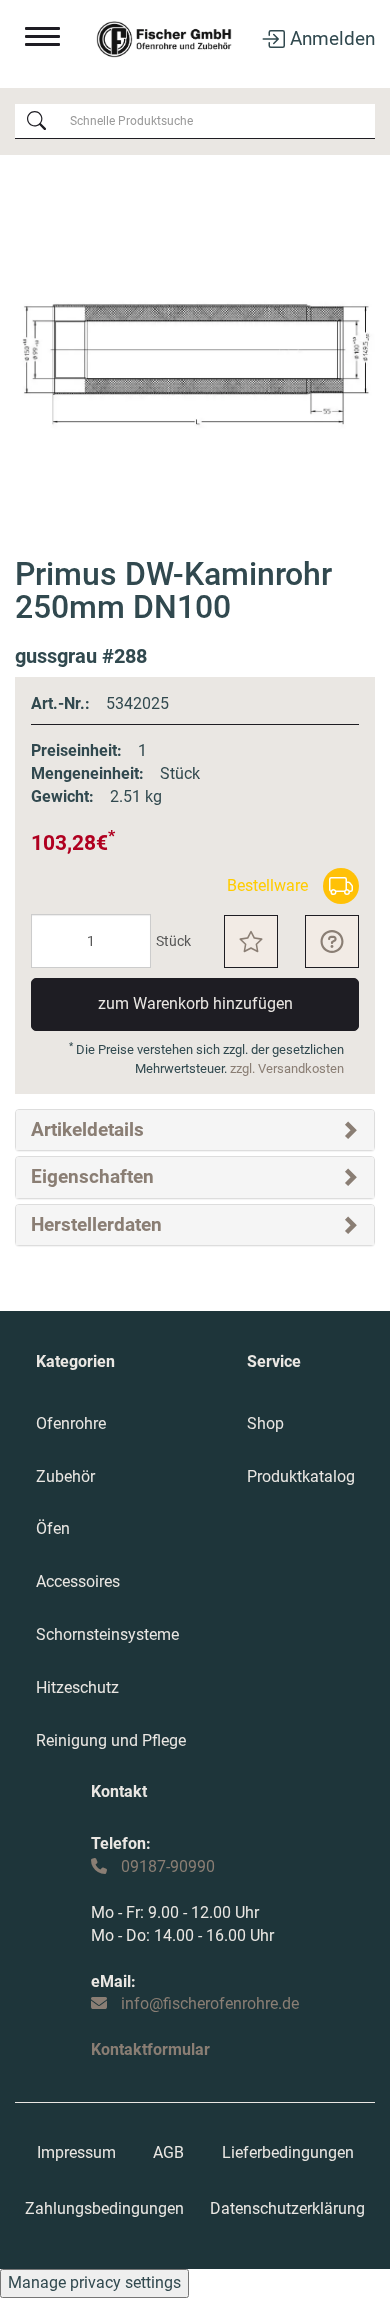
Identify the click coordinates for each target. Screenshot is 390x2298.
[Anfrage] (332, 941)
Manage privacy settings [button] (94, 2282)
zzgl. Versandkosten (287, 1068)
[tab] (195, 1130)
